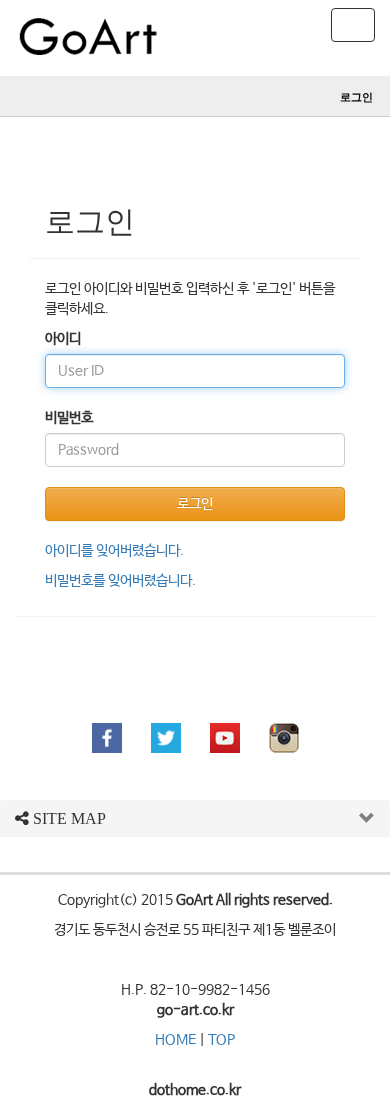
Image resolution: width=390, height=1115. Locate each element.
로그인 (356, 97)
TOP (221, 1040)
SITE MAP (67, 818)
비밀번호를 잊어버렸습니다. (120, 581)
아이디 (63, 339)
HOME (175, 1040)
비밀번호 (69, 418)
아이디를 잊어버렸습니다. (114, 551)
